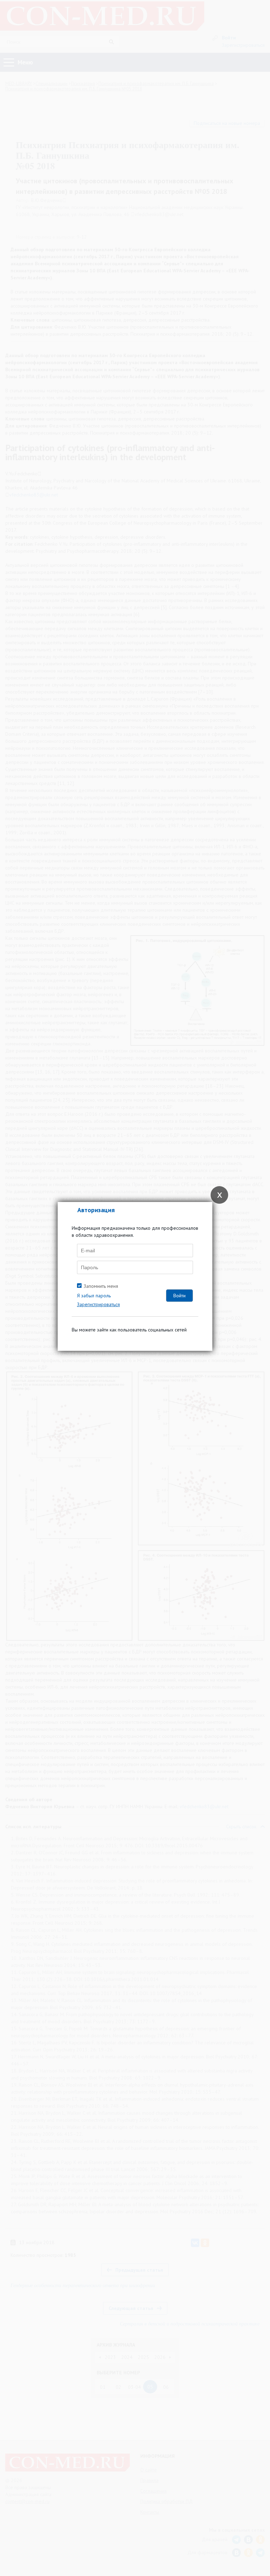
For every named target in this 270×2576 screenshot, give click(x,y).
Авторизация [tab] (96, 1210)
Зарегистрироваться (98, 1304)
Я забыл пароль (94, 1296)
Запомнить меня (101, 1286)
